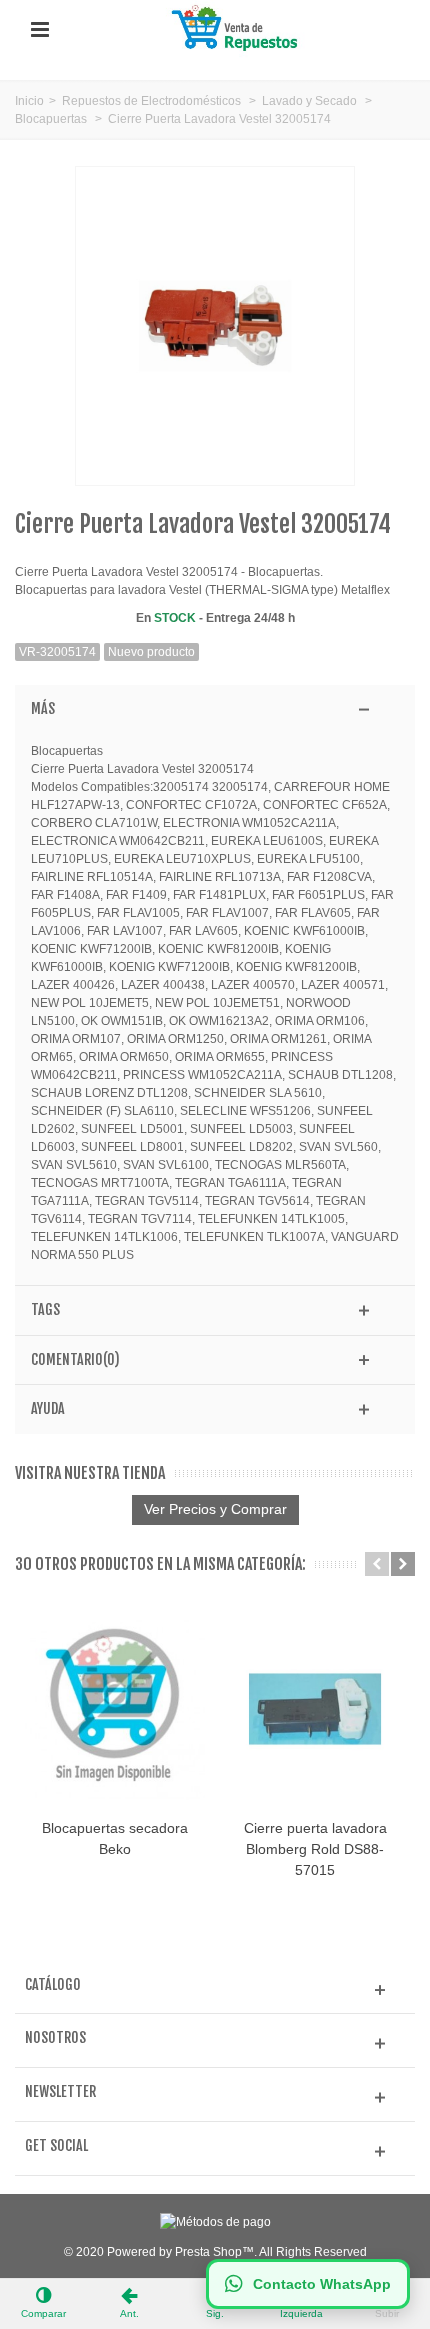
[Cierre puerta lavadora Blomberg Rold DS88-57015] (315, 1708)
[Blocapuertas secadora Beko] (115, 1708)
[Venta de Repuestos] (238, 29)
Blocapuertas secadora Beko (115, 1838)
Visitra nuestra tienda (90, 1473)
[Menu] (40, 30)
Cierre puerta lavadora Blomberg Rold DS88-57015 (315, 1849)
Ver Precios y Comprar (215, 1509)
